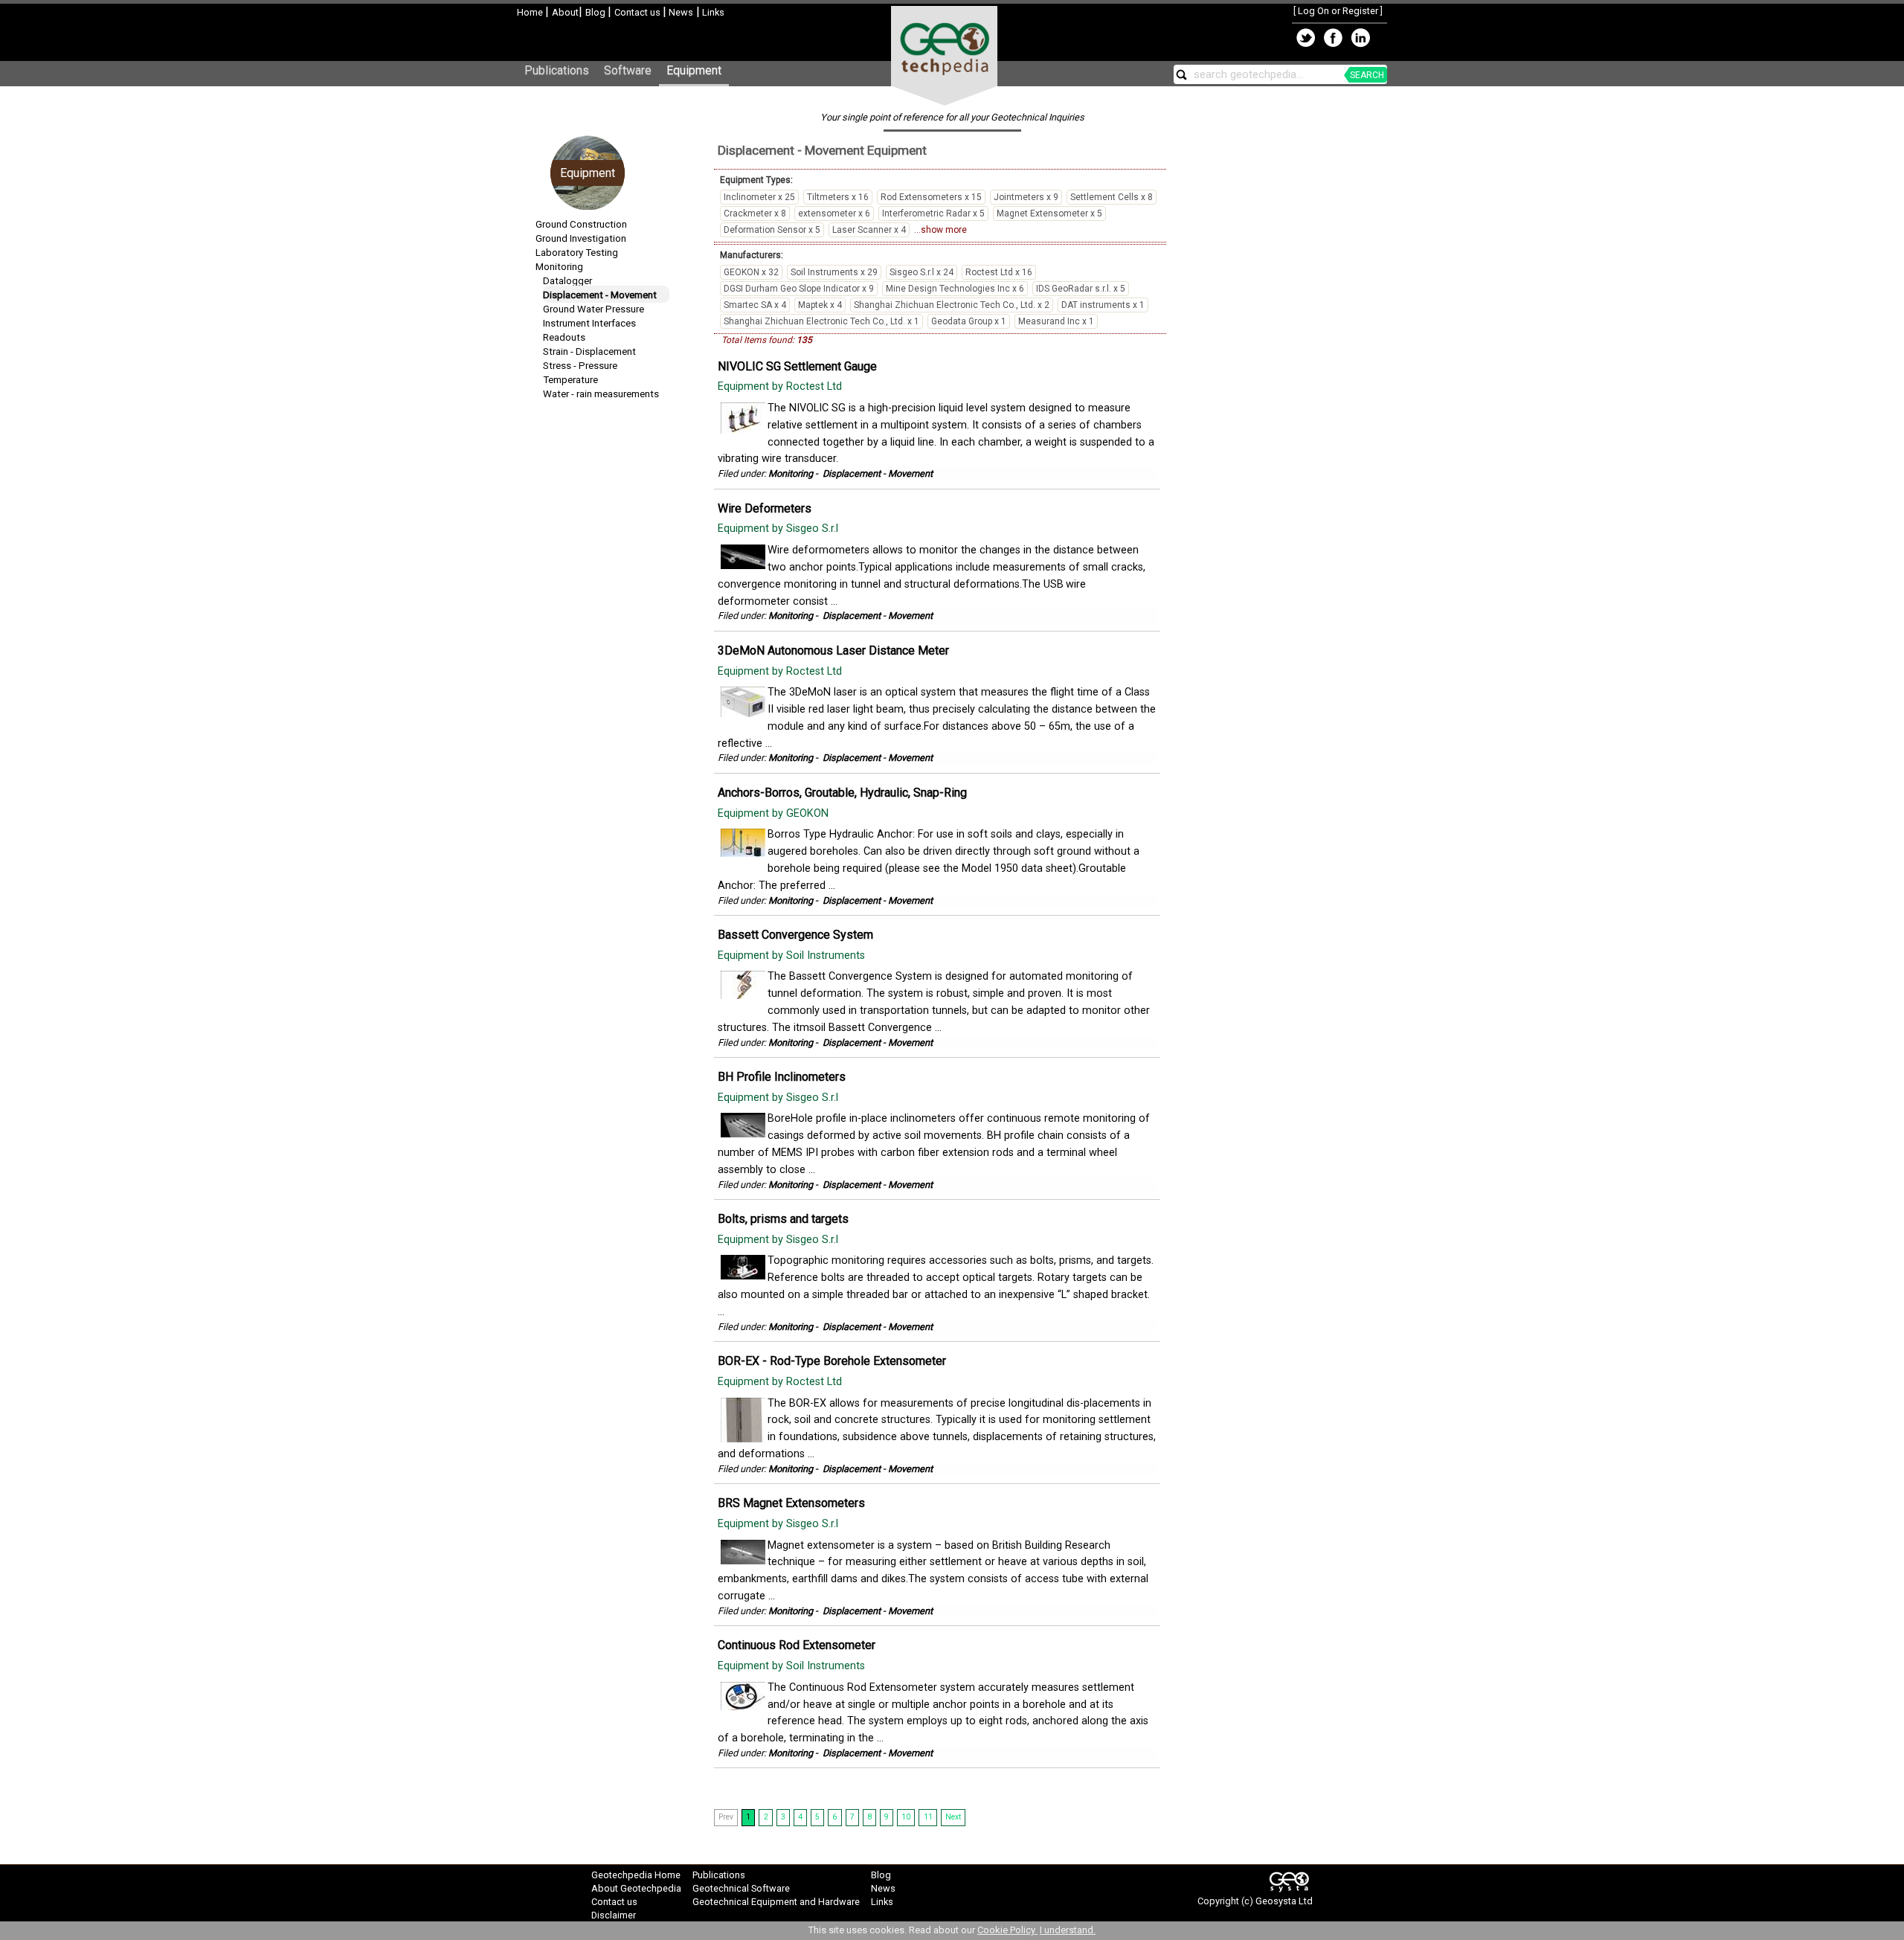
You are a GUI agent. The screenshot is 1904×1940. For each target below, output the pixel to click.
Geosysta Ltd (1284, 1901)
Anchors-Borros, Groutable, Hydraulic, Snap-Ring (842, 793)
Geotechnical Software (741, 1888)
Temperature (570, 380)
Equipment (694, 70)
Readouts (564, 337)
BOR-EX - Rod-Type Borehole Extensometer (832, 1361)
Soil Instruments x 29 (834, 272)
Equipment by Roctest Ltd (781, 386)
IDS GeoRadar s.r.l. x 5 (1081, 289)
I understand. (1068, 1930)
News (680, 12)
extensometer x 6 (834, 213)
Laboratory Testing (577, 253)
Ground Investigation (581, 238)
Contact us (639, 12)
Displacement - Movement (600, 295)
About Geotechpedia (636, 1888)
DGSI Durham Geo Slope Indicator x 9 (799, 289)
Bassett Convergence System (795, 935)
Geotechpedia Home (636, 1875)
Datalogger (567, 281)
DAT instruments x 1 (1103, 305)
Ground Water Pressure (594, 309)
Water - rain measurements (601, 394)
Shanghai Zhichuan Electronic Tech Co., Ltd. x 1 (821, 321)
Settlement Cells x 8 (1112, 197)
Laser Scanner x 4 (869, 230)
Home (531, 12)
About (565, 12)
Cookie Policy (1007, 1930)
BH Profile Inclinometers (782, 1077)
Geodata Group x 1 (969, 321)
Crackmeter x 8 (755, 213)
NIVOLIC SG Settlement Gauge (797, 366)
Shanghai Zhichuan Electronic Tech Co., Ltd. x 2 (952, 305)
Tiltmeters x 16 (838, 197)
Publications (557, 70)
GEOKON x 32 (751, 272)
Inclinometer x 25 (759, 197)
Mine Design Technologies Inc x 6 (955, 289)
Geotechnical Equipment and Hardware (776, 1902)
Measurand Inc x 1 (1056, 321)
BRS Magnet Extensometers (791, 1503)
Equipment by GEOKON (775, 813)
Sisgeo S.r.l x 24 (922, 272)
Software (628, 70)
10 (906, 1817)
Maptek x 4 (820, 305)
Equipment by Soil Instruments (793, 955)
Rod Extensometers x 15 (931, 197)
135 (804, 340)
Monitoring (559, 267)
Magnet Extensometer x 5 (1049, 213)
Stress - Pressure (580, 366)
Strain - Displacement (589, 351)
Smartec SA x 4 (755, 305)
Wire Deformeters (765, 508)
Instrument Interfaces (589, 323)
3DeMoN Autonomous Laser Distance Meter (833, 651)
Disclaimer (614, 1915)
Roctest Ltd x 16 (999, 272)
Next (953, 1817)
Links (712, 12)
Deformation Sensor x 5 (772, 230)
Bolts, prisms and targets (783, 1219)
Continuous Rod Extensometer (797, 1645)
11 (928, 1817)
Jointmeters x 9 (1026, 197)
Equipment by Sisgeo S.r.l (779, 529)
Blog (596, 12)
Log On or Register (1338, 11)
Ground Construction (581, 224)
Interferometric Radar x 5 (933, 213)
